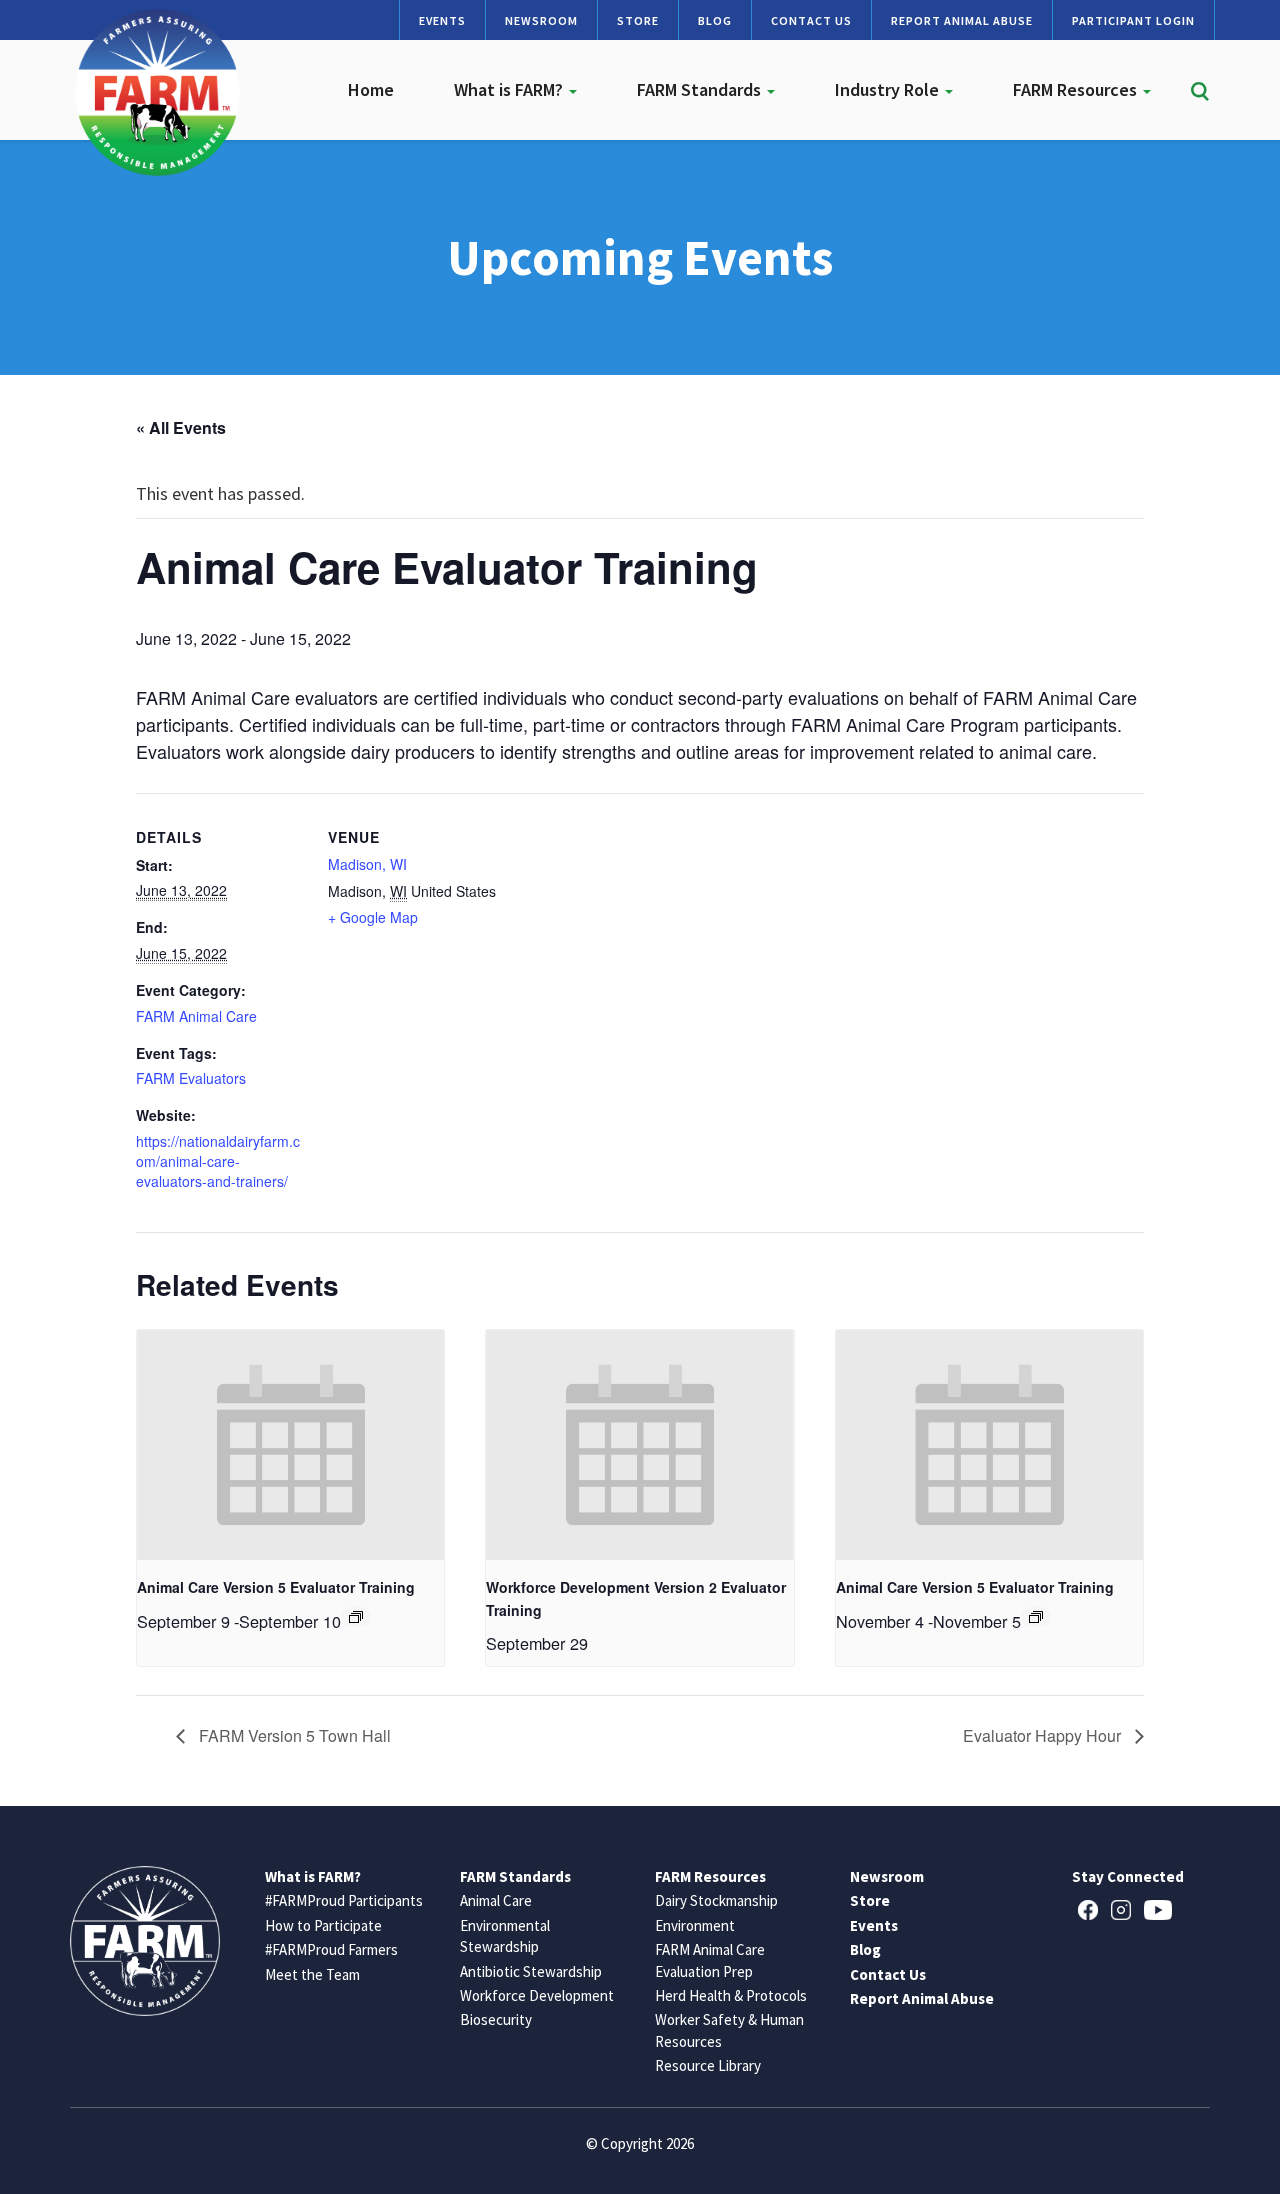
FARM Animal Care (196, 1016)
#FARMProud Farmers (331, 1949)
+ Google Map (373, 917)
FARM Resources (1077, 89)
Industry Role (889, 89)
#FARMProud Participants (344, 1900)
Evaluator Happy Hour (1044, 1735)
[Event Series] (356, 1617)
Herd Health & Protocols (731, 1995)
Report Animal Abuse (962, 20)
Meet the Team (312, 1974)
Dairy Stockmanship (716, 1900)
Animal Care (496, 1900)
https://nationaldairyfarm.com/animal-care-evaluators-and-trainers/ (218, 1161)
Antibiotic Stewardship (531, 1971)
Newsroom (541, 20)
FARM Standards (701, 89)
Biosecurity (496, 2019)
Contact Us (811, 20)
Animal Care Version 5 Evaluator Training (276, 1587)
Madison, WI (367, 864)
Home (371, 89)
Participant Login (1133, 20)
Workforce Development (537, 1995)
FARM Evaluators (191, 1078)
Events (442, 20)
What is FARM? (510, 89)
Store (638, 20)
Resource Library (708, 2065)
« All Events (181, 427)
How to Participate (323, 1925)
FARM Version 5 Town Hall (293, 1735)
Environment (695, 1925)
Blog (715, 20)
